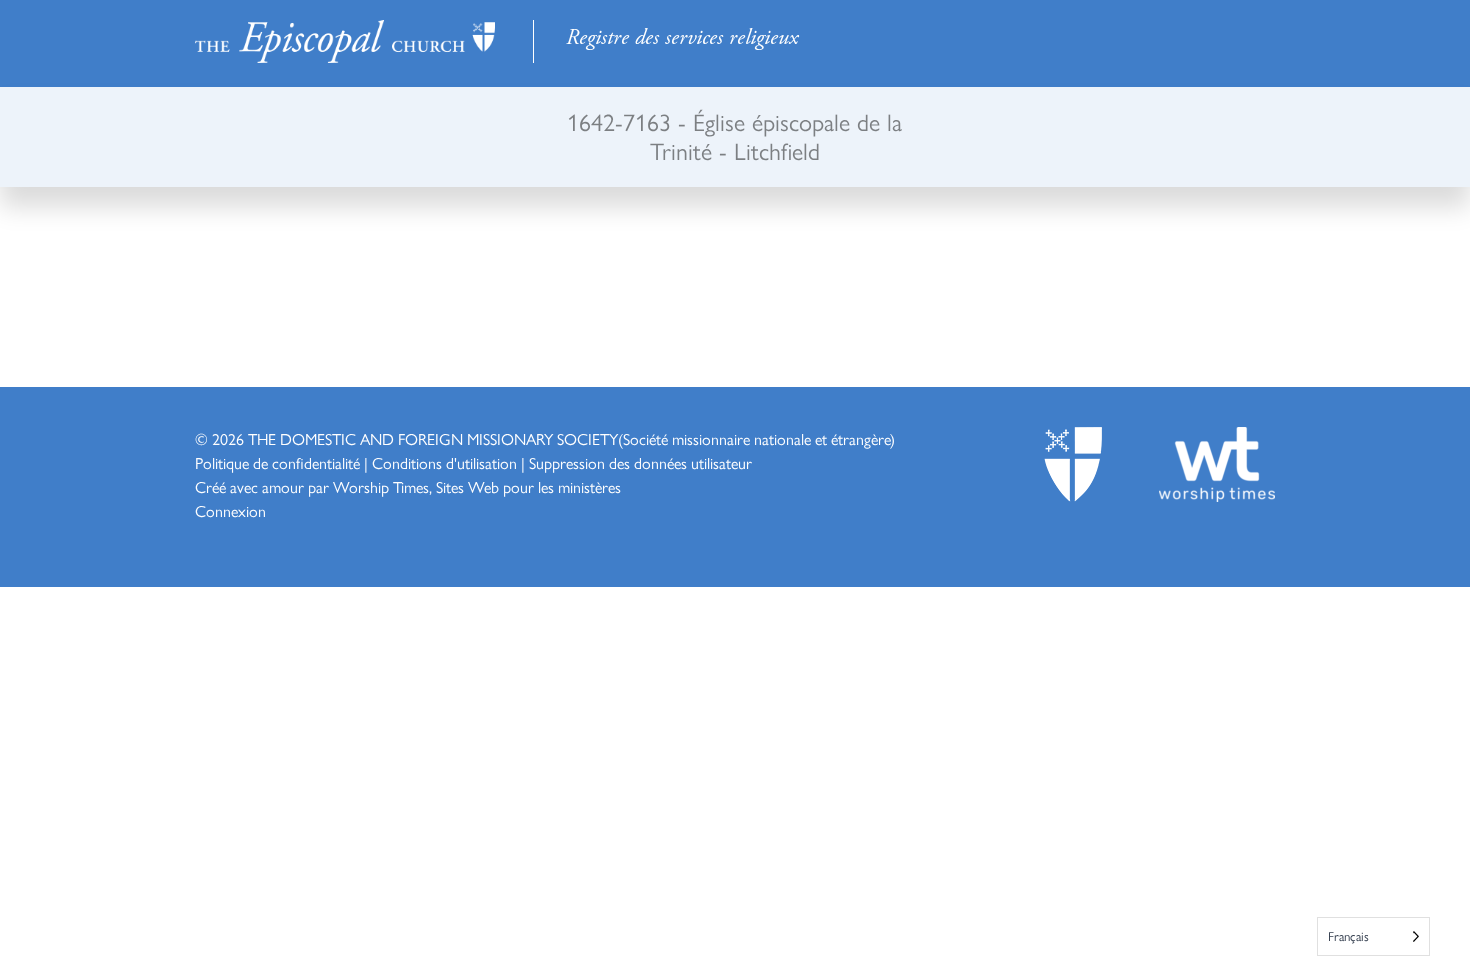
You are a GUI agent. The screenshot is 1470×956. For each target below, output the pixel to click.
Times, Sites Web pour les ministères (507, 486)
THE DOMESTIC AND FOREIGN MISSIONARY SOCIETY (433, 438)
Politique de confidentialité (277, 462)
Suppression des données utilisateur (640, 462)
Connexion (230, 510)
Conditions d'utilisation (444, 462)
